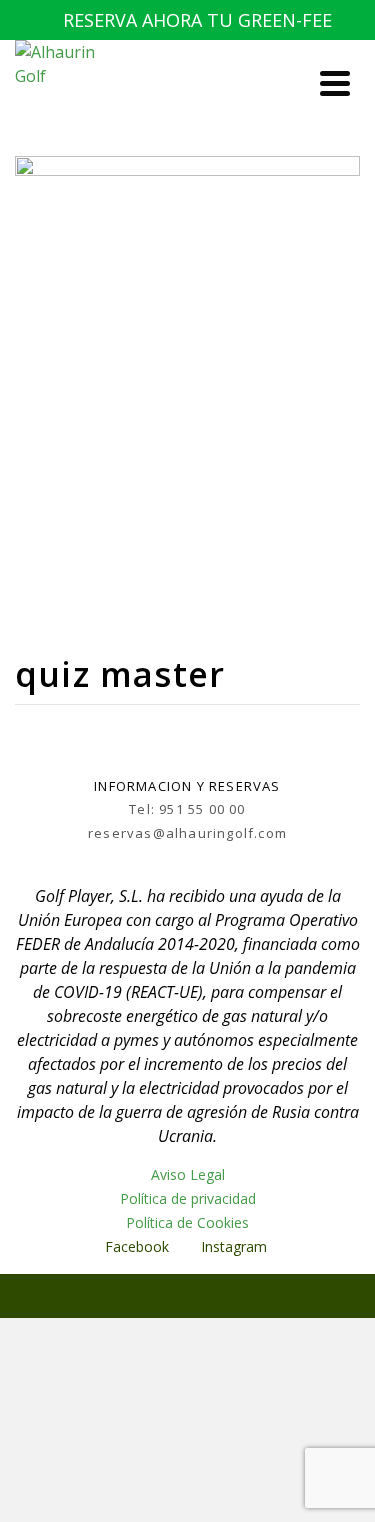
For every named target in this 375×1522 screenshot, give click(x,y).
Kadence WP (307, 1295)
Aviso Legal (188, 1174)
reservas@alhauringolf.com (187, 833)
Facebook (137, 1246)
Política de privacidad (188, 1198)
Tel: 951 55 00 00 (187, 809)
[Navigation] (335, 83)
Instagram (236, 1246)
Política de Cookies (187, 1222)
